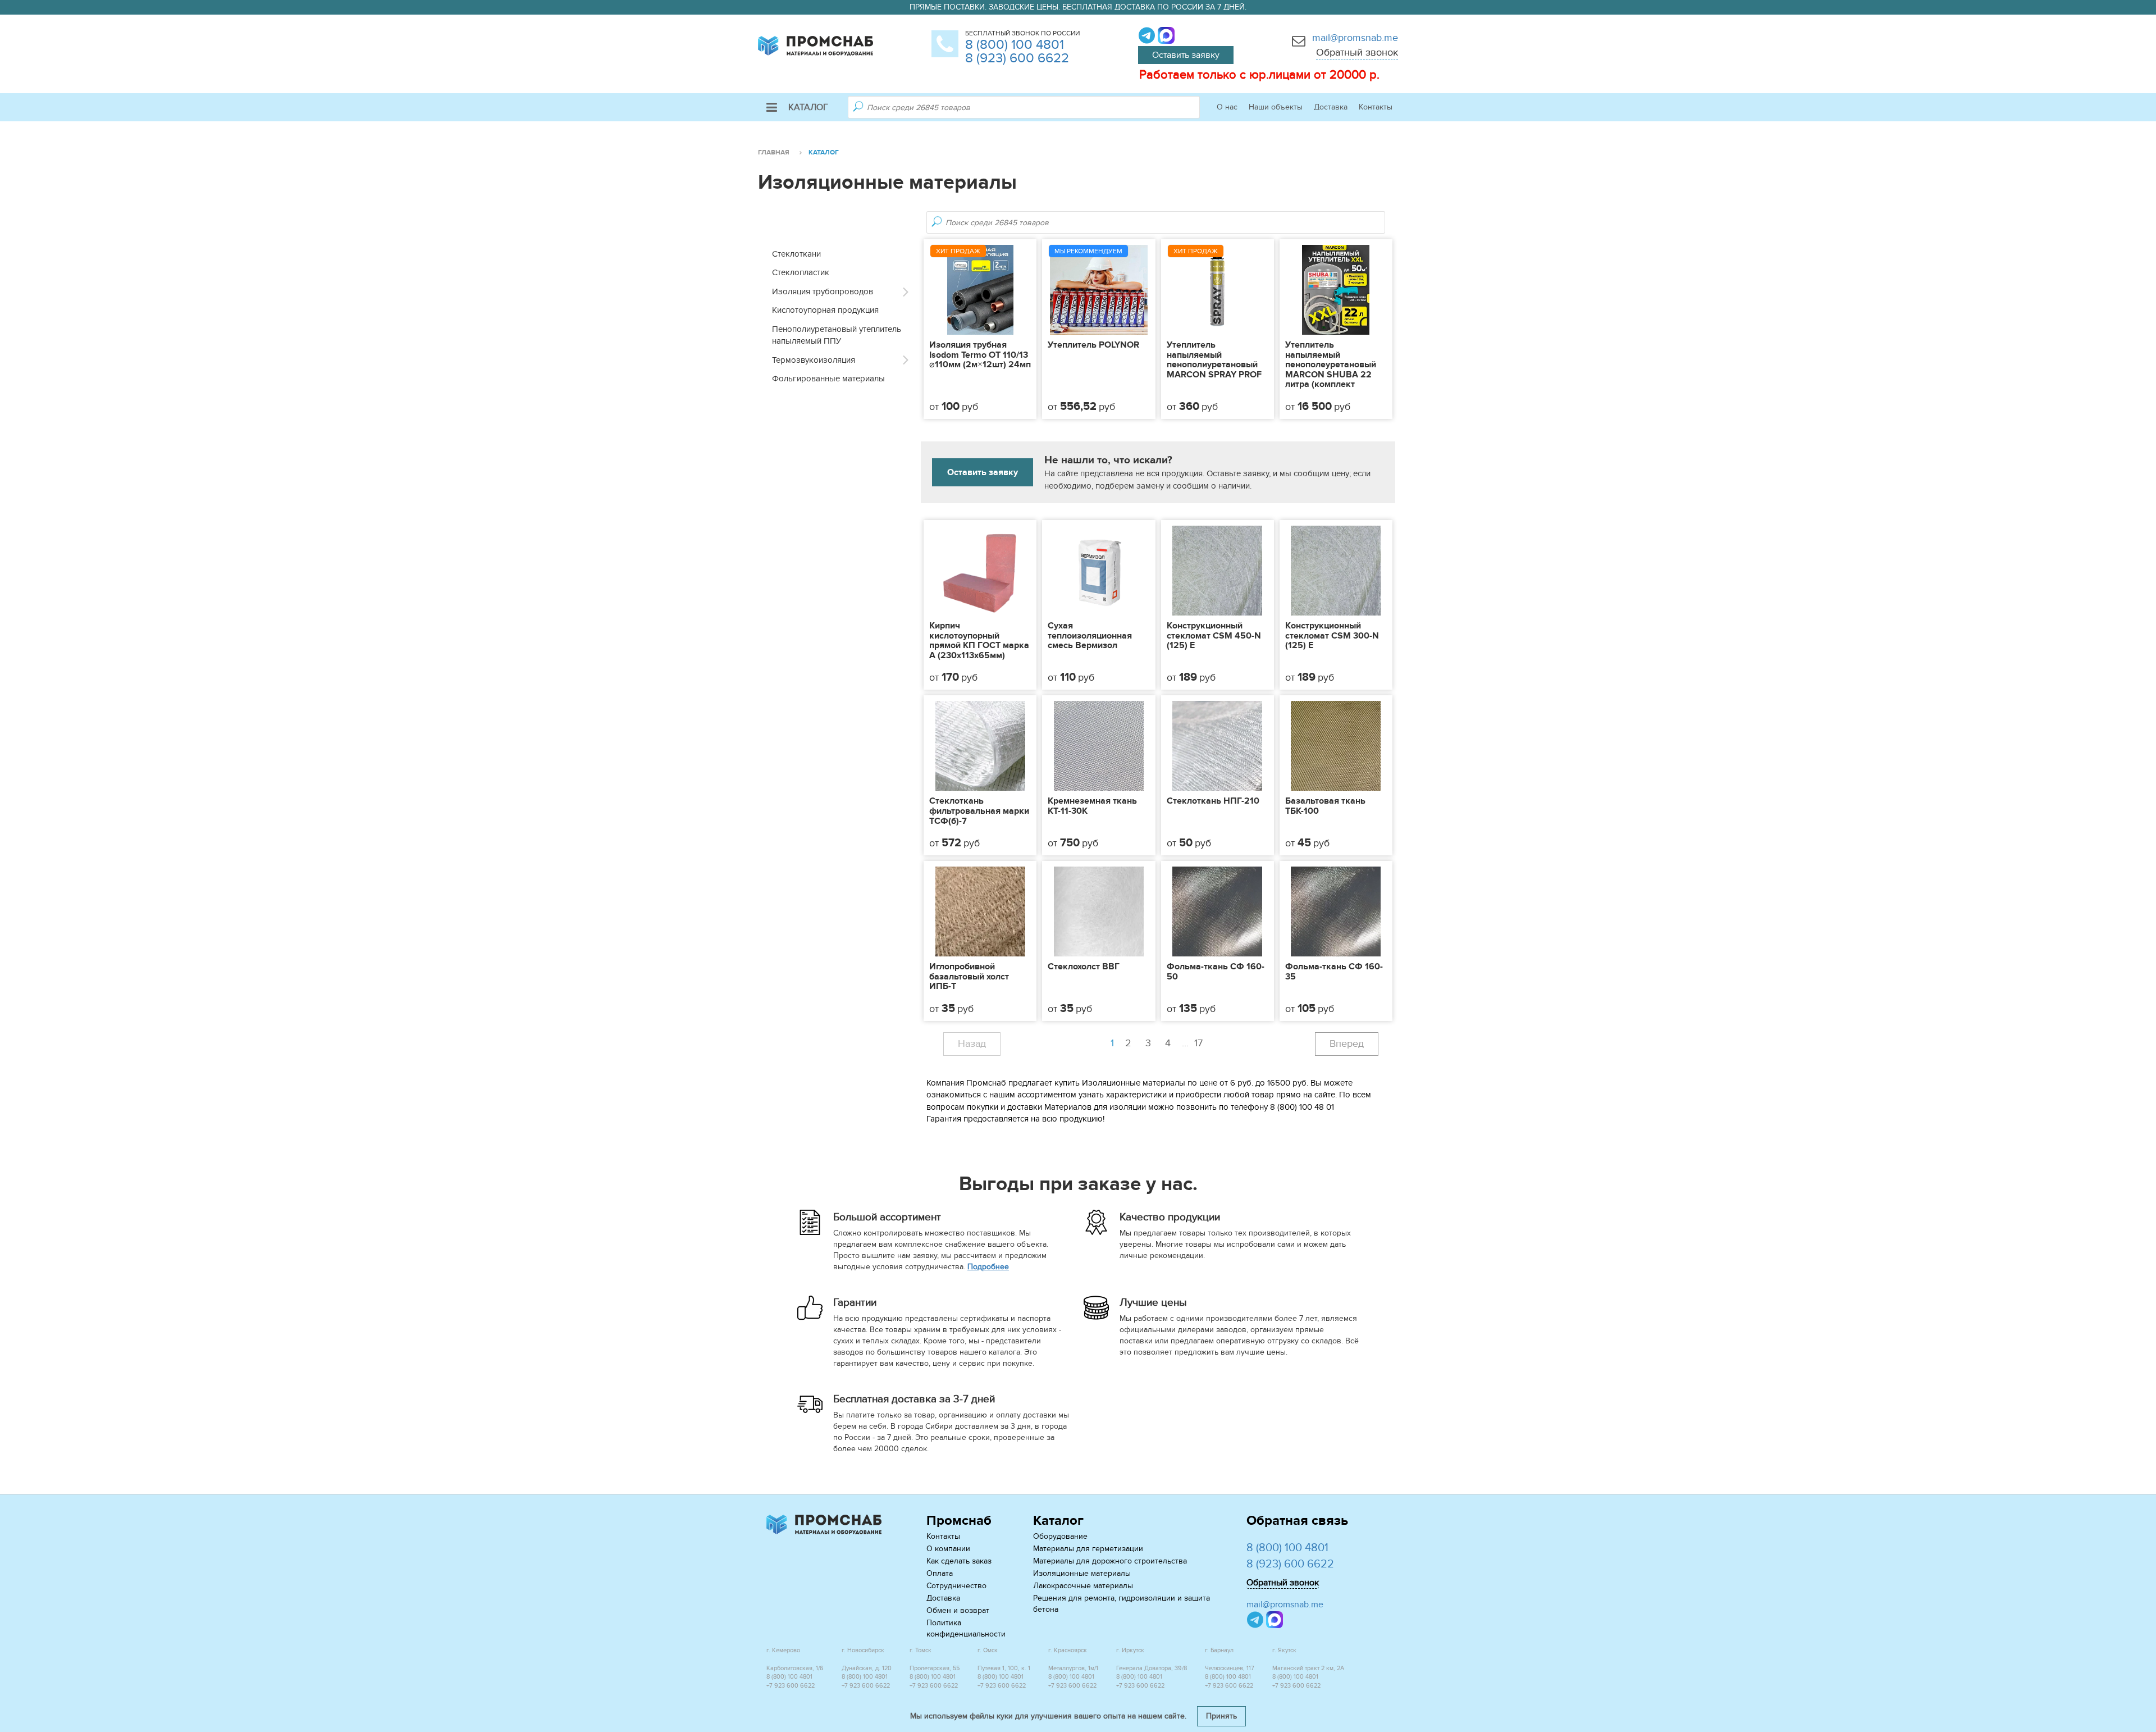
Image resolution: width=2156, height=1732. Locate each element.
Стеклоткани (796, 254)
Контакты (1376, 107)
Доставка (1331, 107)
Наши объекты (1276, 107)
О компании (948, 1549)
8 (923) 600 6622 (1017, 58)
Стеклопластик (801, 272)
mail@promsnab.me (1355, 38)
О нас (1227, 107)
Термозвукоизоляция (814, 360)
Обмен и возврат (958, 1610)
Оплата (940, 1573)
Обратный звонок (1357, 53)
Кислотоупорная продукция (825, 310)
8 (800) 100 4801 (1015, 45)
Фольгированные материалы (828, 379)
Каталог (808, 107)
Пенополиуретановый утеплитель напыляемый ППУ (837, 335)
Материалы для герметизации (1088, 1549)
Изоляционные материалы (1082, 1573)
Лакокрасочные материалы (1083, 1586)
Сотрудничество (956, 1586)
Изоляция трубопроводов (823, 291)
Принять (1221, 1716)
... (1192, 1043)
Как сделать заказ (959, 1561)
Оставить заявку (1186, 55)
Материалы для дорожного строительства (1110, 1561)
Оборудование (1060, 1536)
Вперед (1347, 1044)
